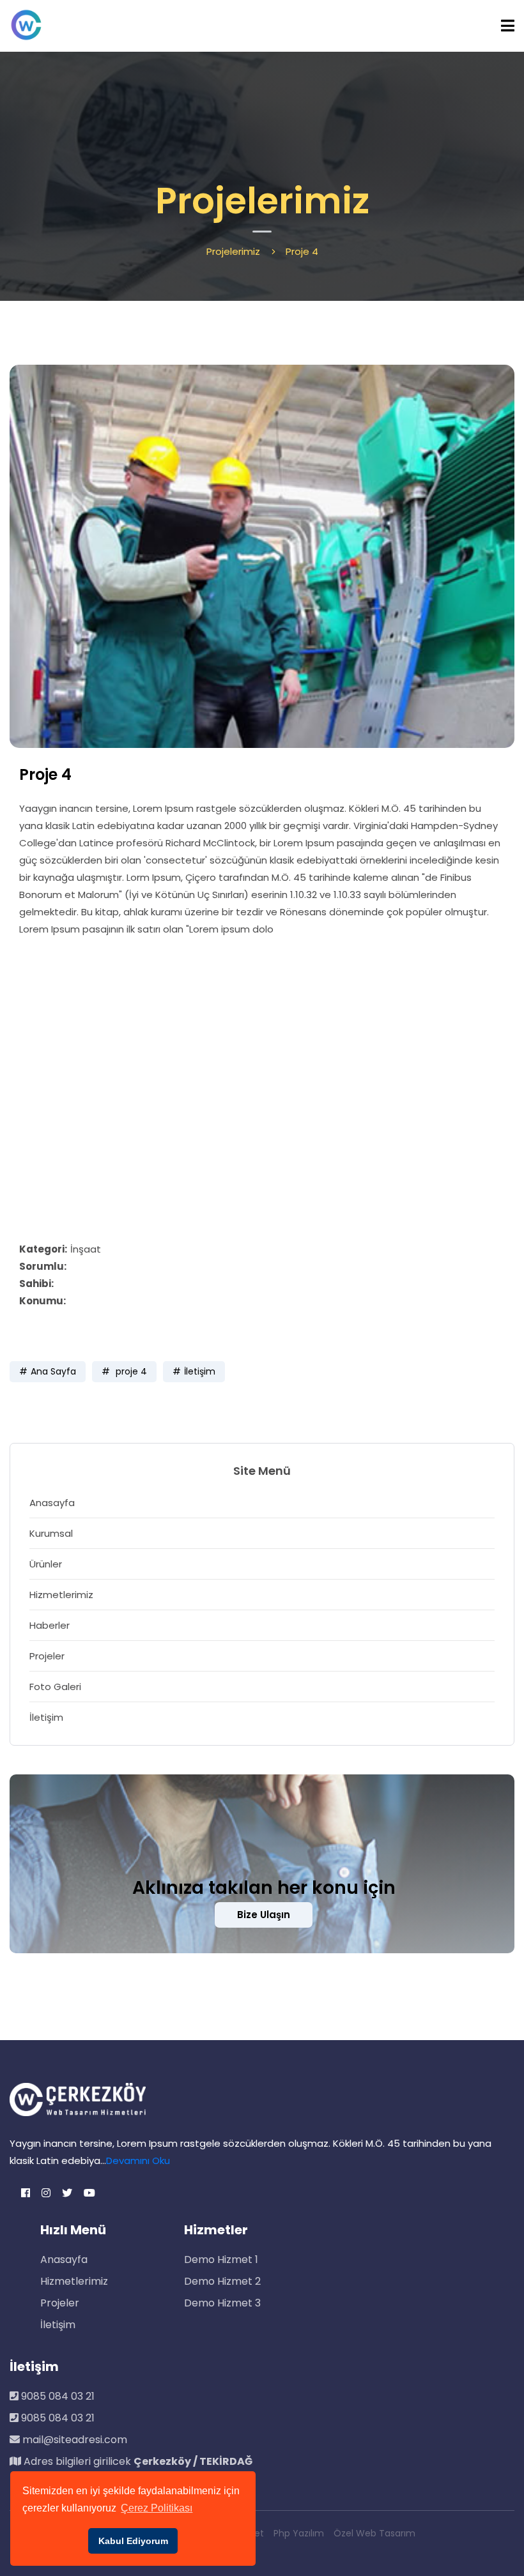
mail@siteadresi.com (73, 2440)
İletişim (200, 1371)
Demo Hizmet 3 (222, 2303)
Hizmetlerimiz (61, 1595)
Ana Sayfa (53, 1371)
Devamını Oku (138, 2161)
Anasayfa (52, 1503)
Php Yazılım (299, 2533)
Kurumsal (51, 1533)
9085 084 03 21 (57, 2396)
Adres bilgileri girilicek (137, 2461)
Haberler (50, 1625)
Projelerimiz (233, 251)
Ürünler (46, 1564)
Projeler (47, 1656)
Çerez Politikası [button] (157, 2508)
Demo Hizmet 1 (221, 2260)
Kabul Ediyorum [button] (133, 2541)
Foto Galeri (55, 1687)
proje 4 (130, 1371)
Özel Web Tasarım (374, 2533)
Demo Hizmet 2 (222, 2281)
